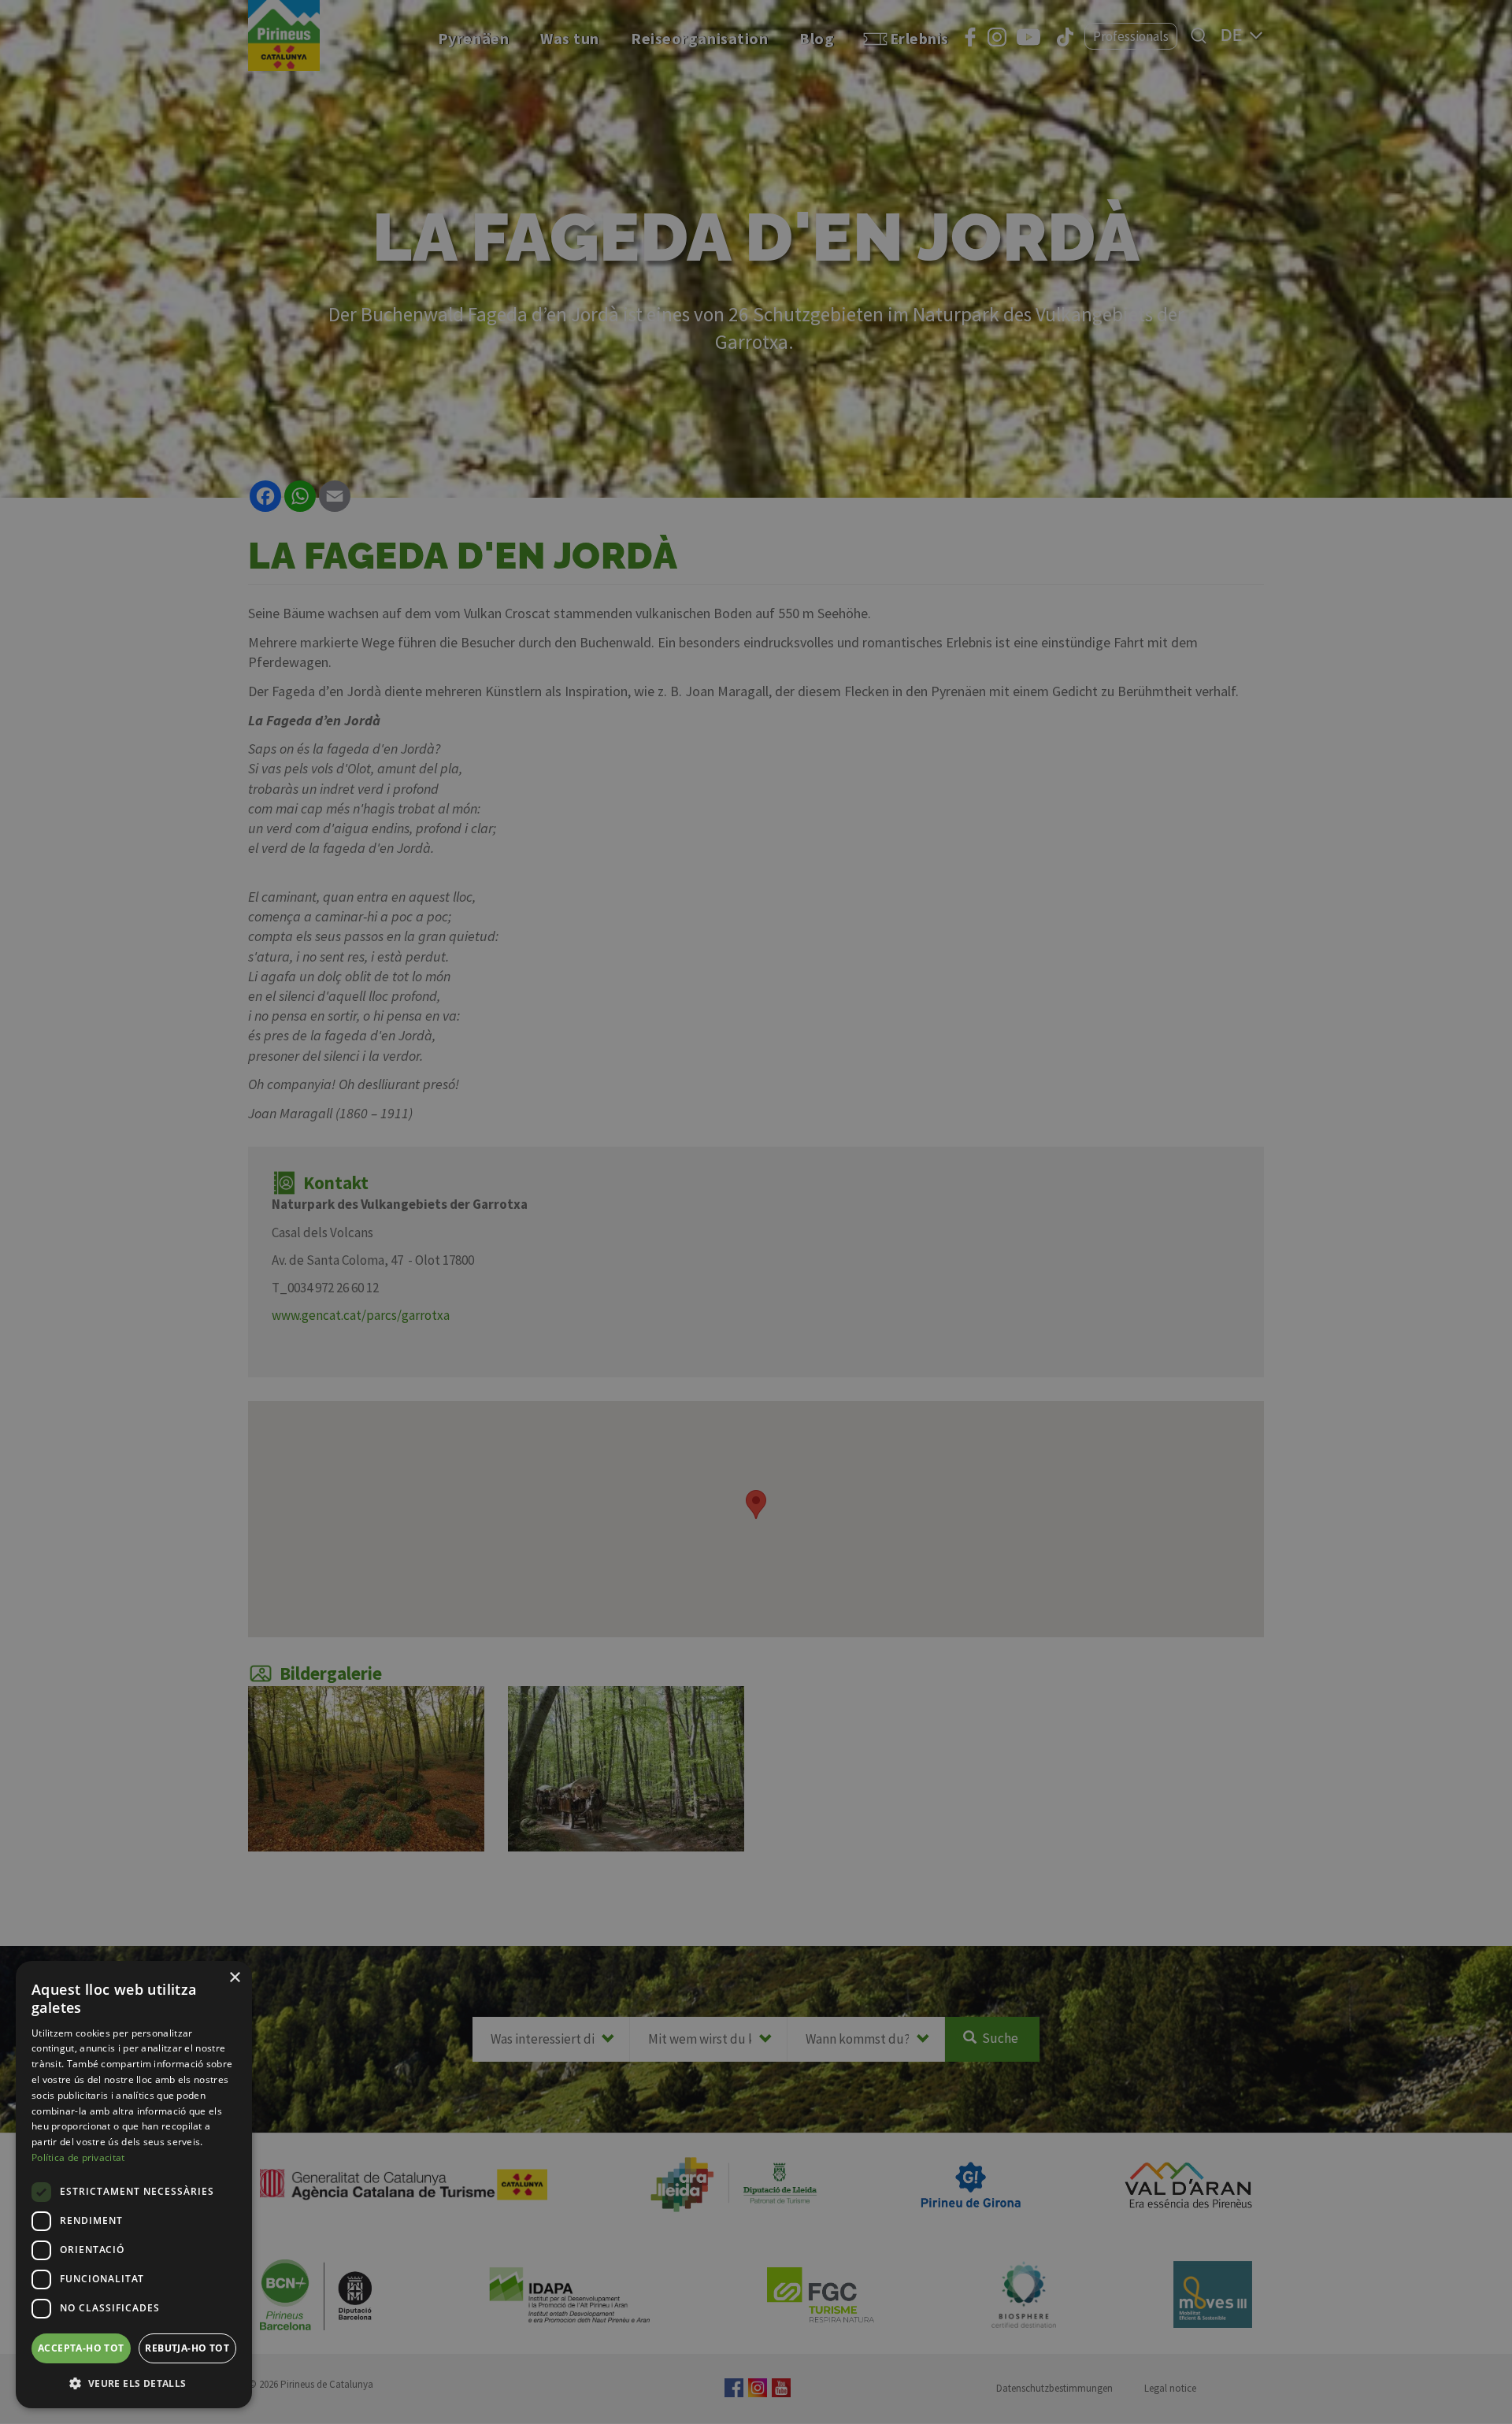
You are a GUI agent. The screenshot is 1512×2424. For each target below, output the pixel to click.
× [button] (234, 1978)
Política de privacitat (78, 2157)
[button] (134, 2383)
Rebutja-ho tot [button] (187, 2348)
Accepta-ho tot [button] (81, 2348)
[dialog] (134, 2185)
